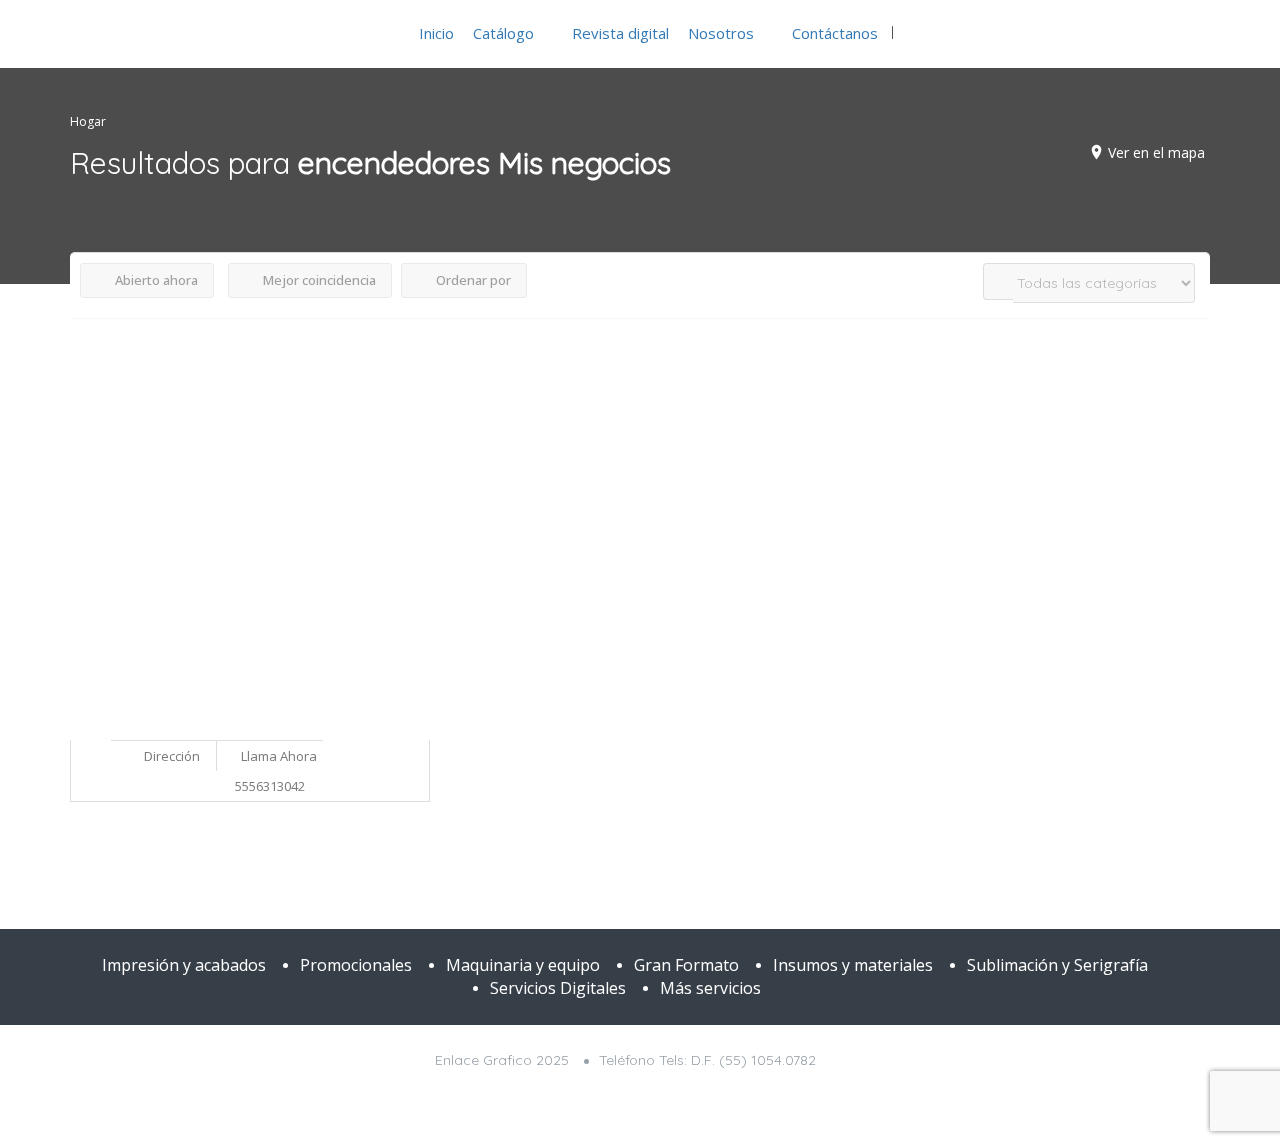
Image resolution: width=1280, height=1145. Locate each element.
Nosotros (721, 33)
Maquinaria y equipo (523, 965)
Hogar (88, 121)
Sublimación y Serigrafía (1057, 965)
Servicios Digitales (558, 988)
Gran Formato (686, 965)
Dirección (170, 756)
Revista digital (620, 33)
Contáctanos (835, 33)
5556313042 (270, 786)
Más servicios (710, 988)
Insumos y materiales (853, 965)
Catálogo (503, 33)
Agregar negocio (1126, 32)
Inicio (436, 33)
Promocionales (356, 965)
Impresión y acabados (184, 965)
